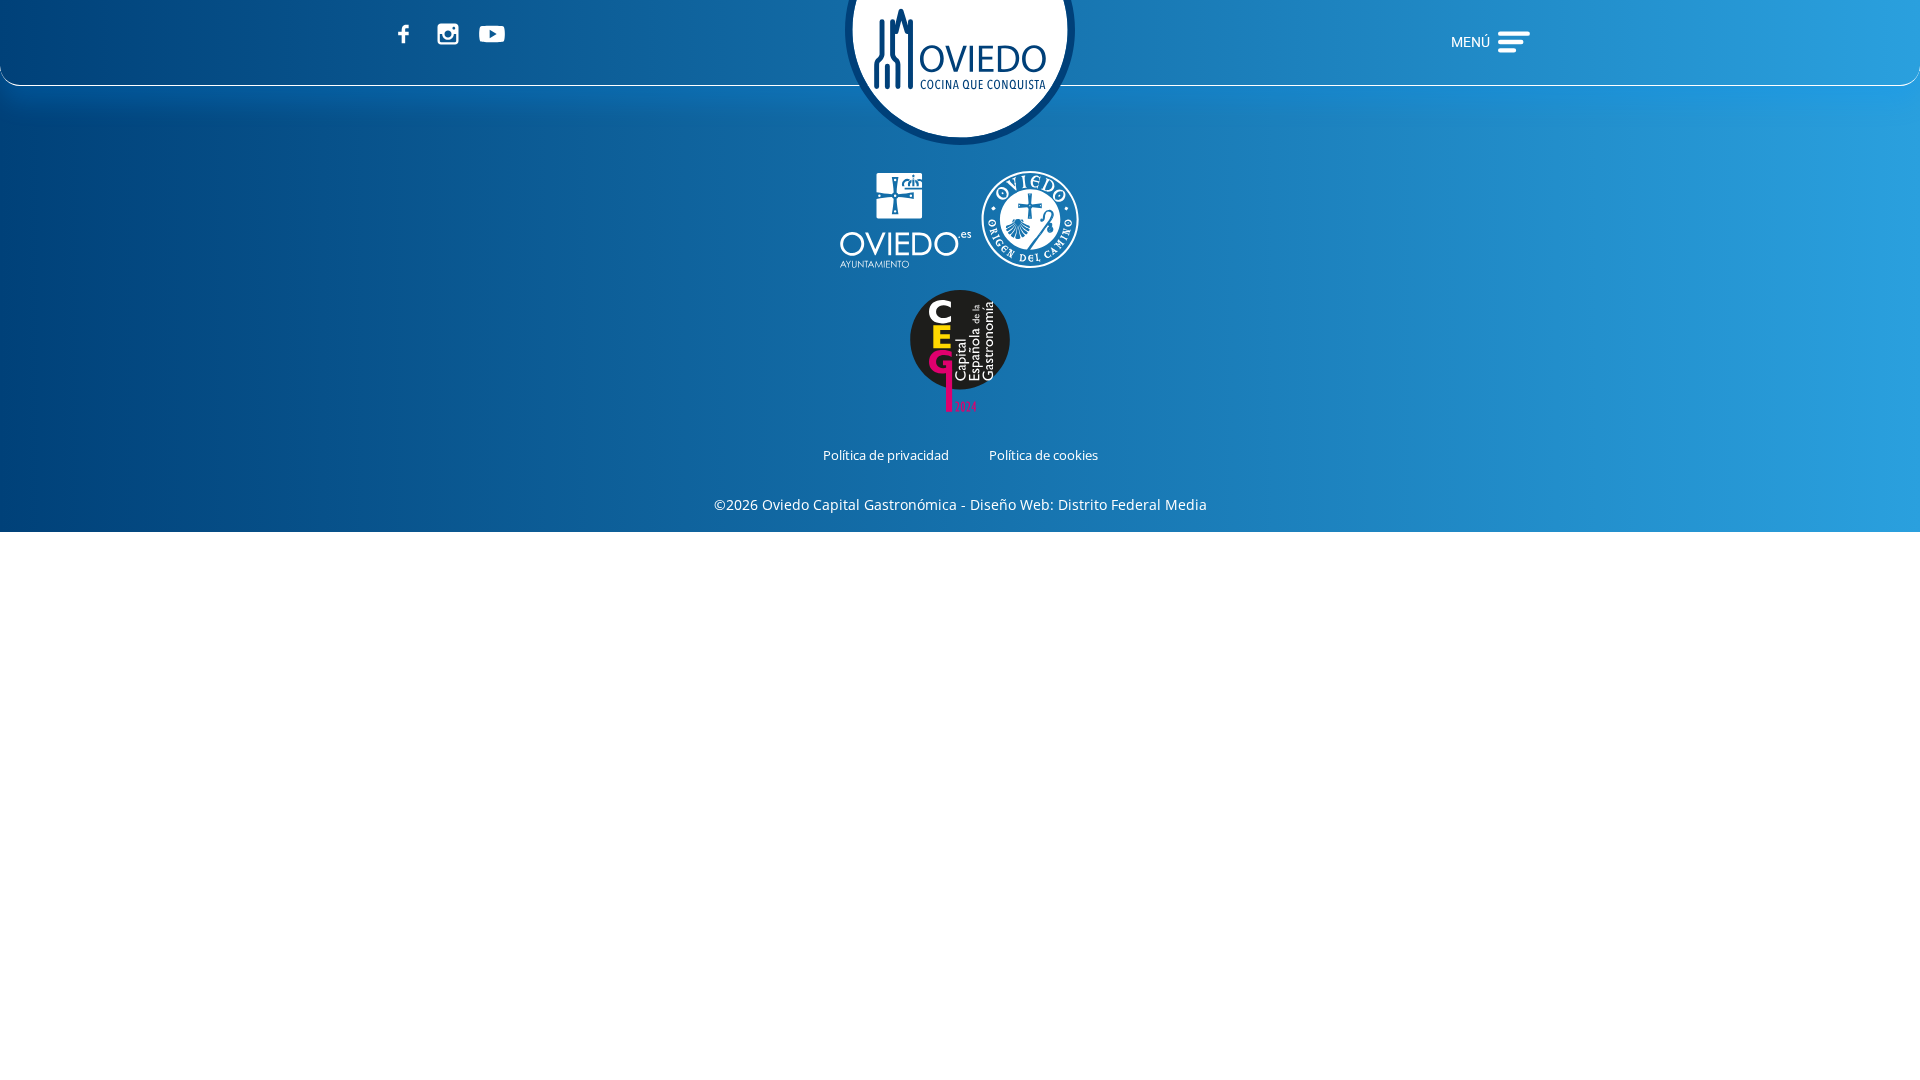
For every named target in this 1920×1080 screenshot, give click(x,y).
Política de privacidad (886, 455)
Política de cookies (1043, 455)
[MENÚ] (1514, 42)
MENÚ (1470, 42)
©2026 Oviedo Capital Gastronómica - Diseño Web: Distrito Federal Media (960, 504)
